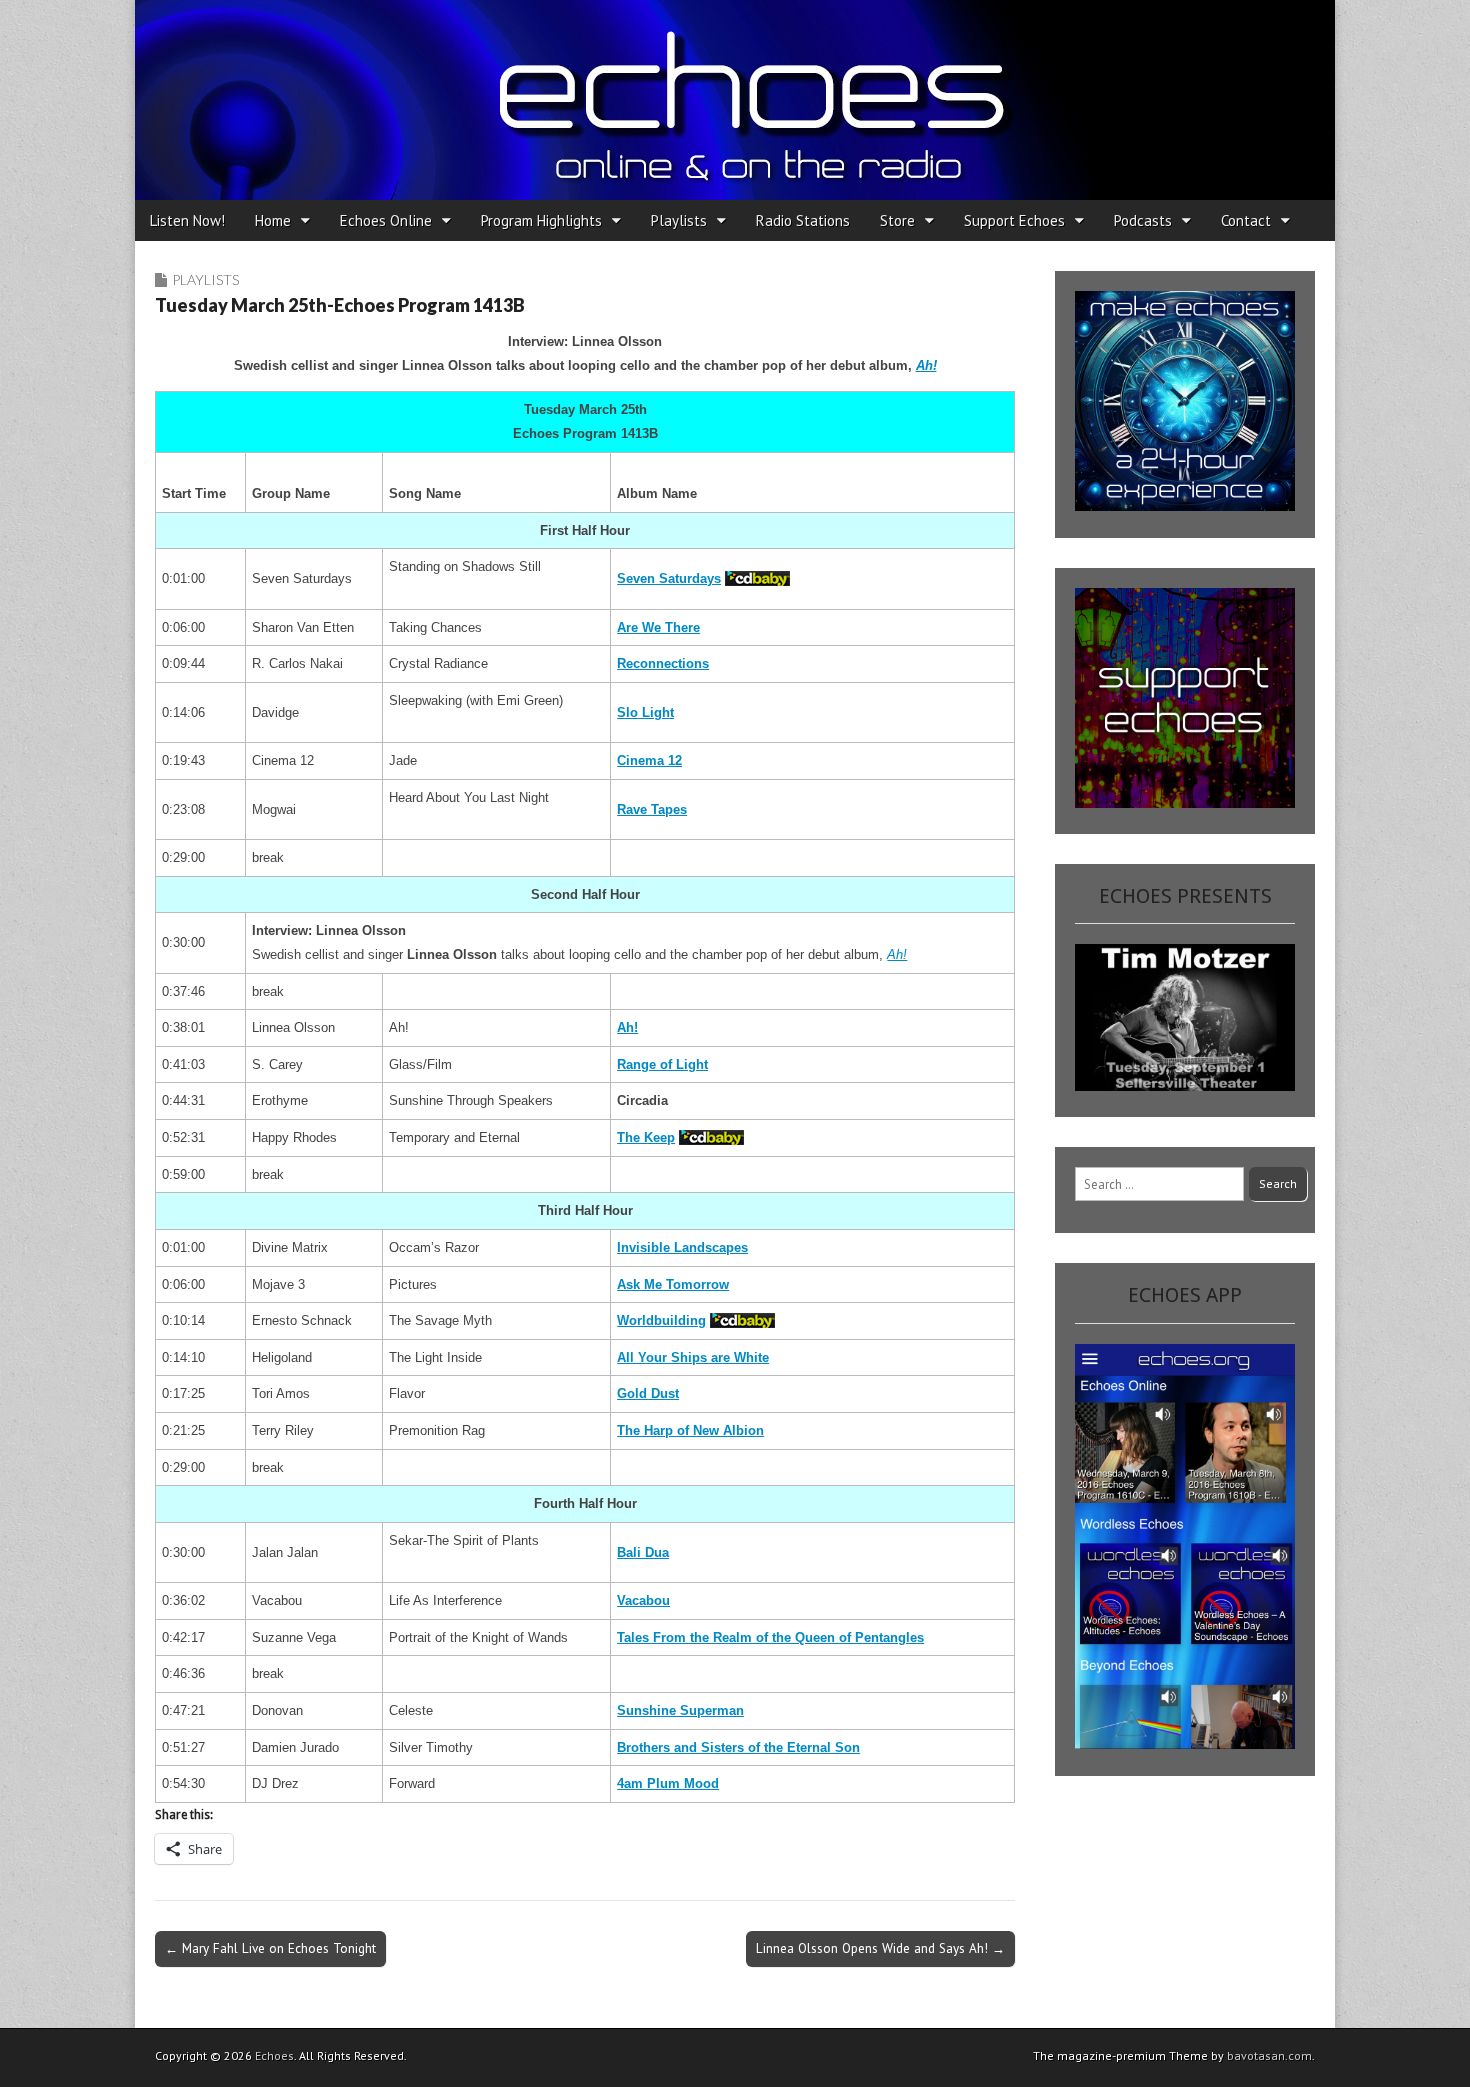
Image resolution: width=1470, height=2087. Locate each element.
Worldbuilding (661, 1320)
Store (897, 220)
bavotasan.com (1269, 2055)
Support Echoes (1014, 220)
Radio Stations (803, 220)
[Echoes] (735, 100)
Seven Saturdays (669, 578)
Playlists (679, 220)
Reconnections (663, 663)
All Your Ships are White (693, 1357)
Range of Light (662, 1064)
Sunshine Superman (680, 1710)
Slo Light (645, 712)
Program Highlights (541, 220)
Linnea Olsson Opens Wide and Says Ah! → (880, 1948)
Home (273, 220)
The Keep (646, 1137)
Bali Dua (643, 1552)
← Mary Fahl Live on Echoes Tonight (270, 1948)
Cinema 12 (649, 760)
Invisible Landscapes (682, 1247)
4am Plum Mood (668, 1783)
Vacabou (643, 1600)
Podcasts (1143, 220)
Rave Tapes (652, 809)
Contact (1246, 220)
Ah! (926, 365)
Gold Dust (648, 1393)
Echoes (274, 2055)
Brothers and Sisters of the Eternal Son (738, 1747)
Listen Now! (187, 220)
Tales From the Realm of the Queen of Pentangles (770, 1637)
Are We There (658, 627)
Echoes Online (386, 220)
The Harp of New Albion (690, 1430)
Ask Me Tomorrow (673, 1284)
